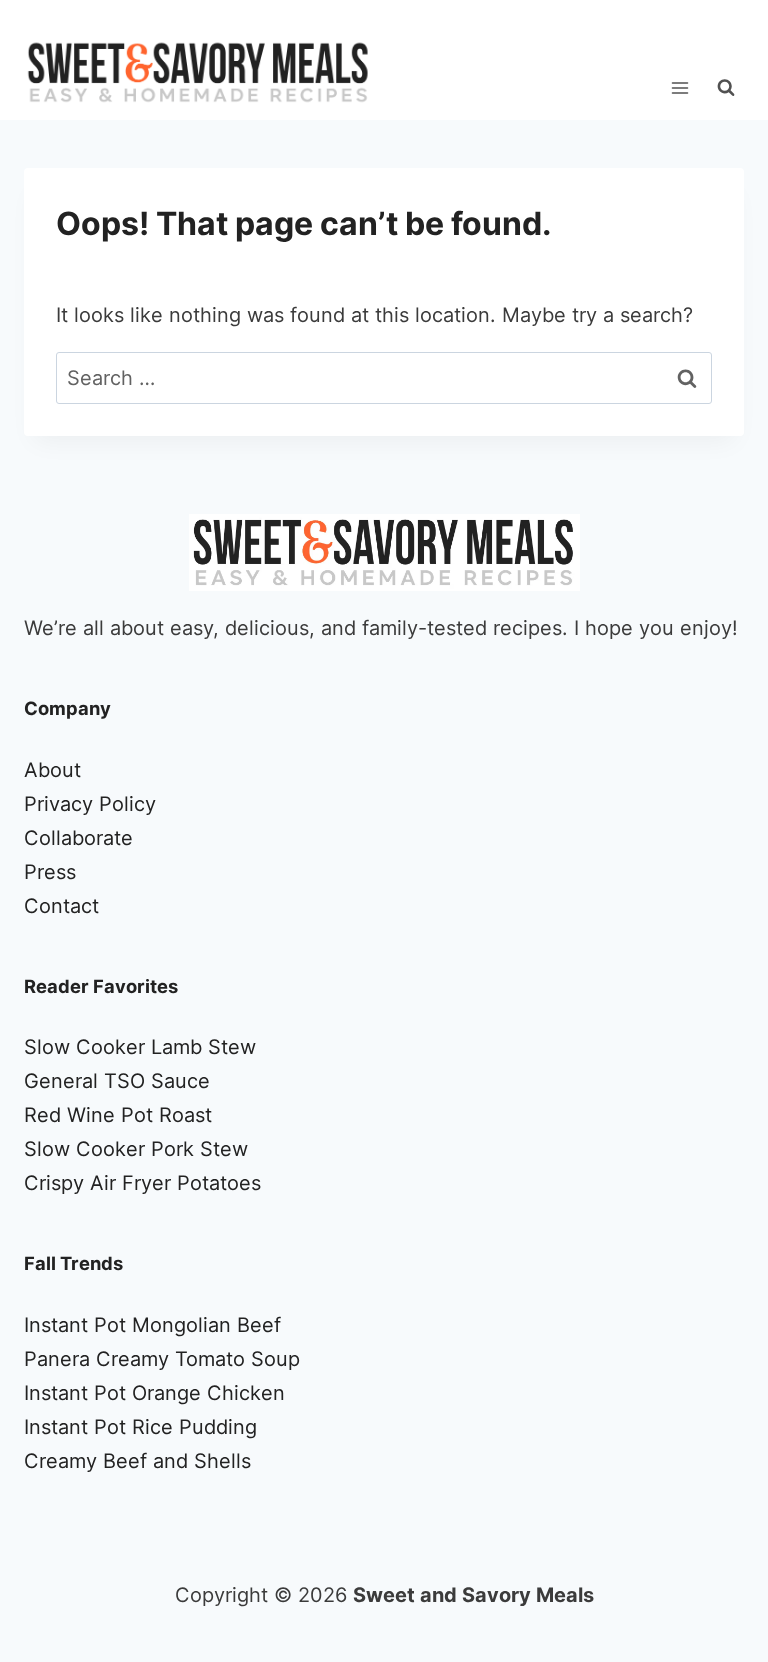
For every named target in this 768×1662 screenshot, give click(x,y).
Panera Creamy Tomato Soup (162, 1359)
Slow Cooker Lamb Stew (140, 1047)
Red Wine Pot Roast (118, 1115)
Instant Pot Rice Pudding (140, 1427)
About (52, 770)
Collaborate (78, 838)
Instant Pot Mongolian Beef (152, 1325)
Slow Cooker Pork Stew (136, 1149)
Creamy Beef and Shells (137, 1461)
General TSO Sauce (117, 1081)
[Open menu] (679, 87)
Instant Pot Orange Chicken (154, 1393)
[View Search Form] (726, 88)
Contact (61, 906)
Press (50, 872)
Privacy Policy (90, 804)
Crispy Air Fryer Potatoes (142, 1183)
